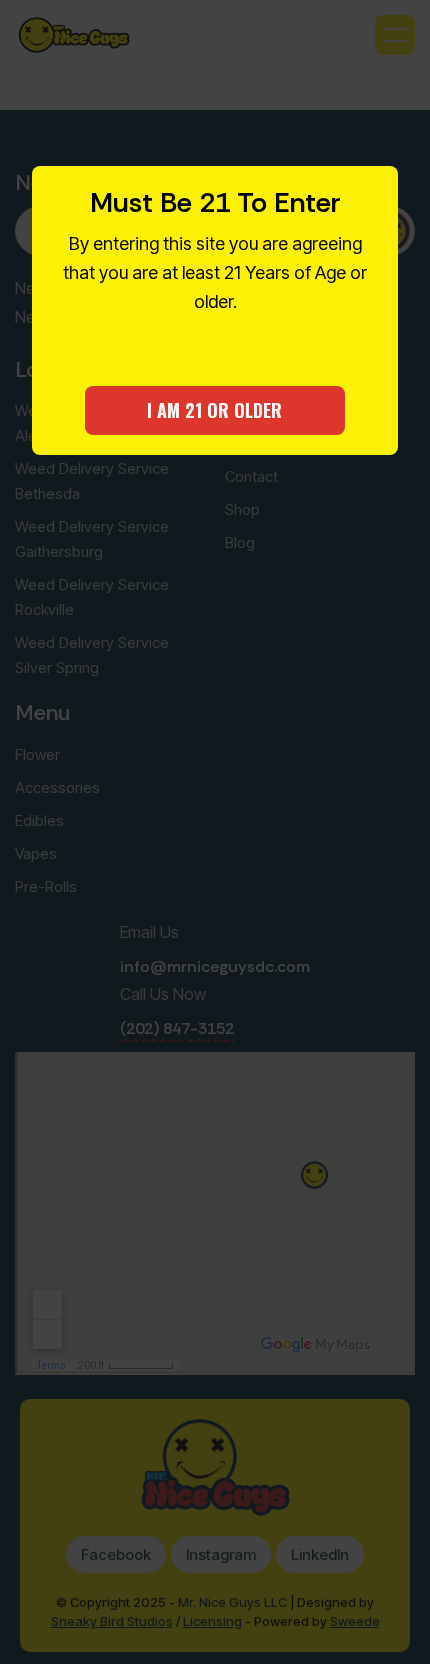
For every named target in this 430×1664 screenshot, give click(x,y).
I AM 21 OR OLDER (214, 410)
